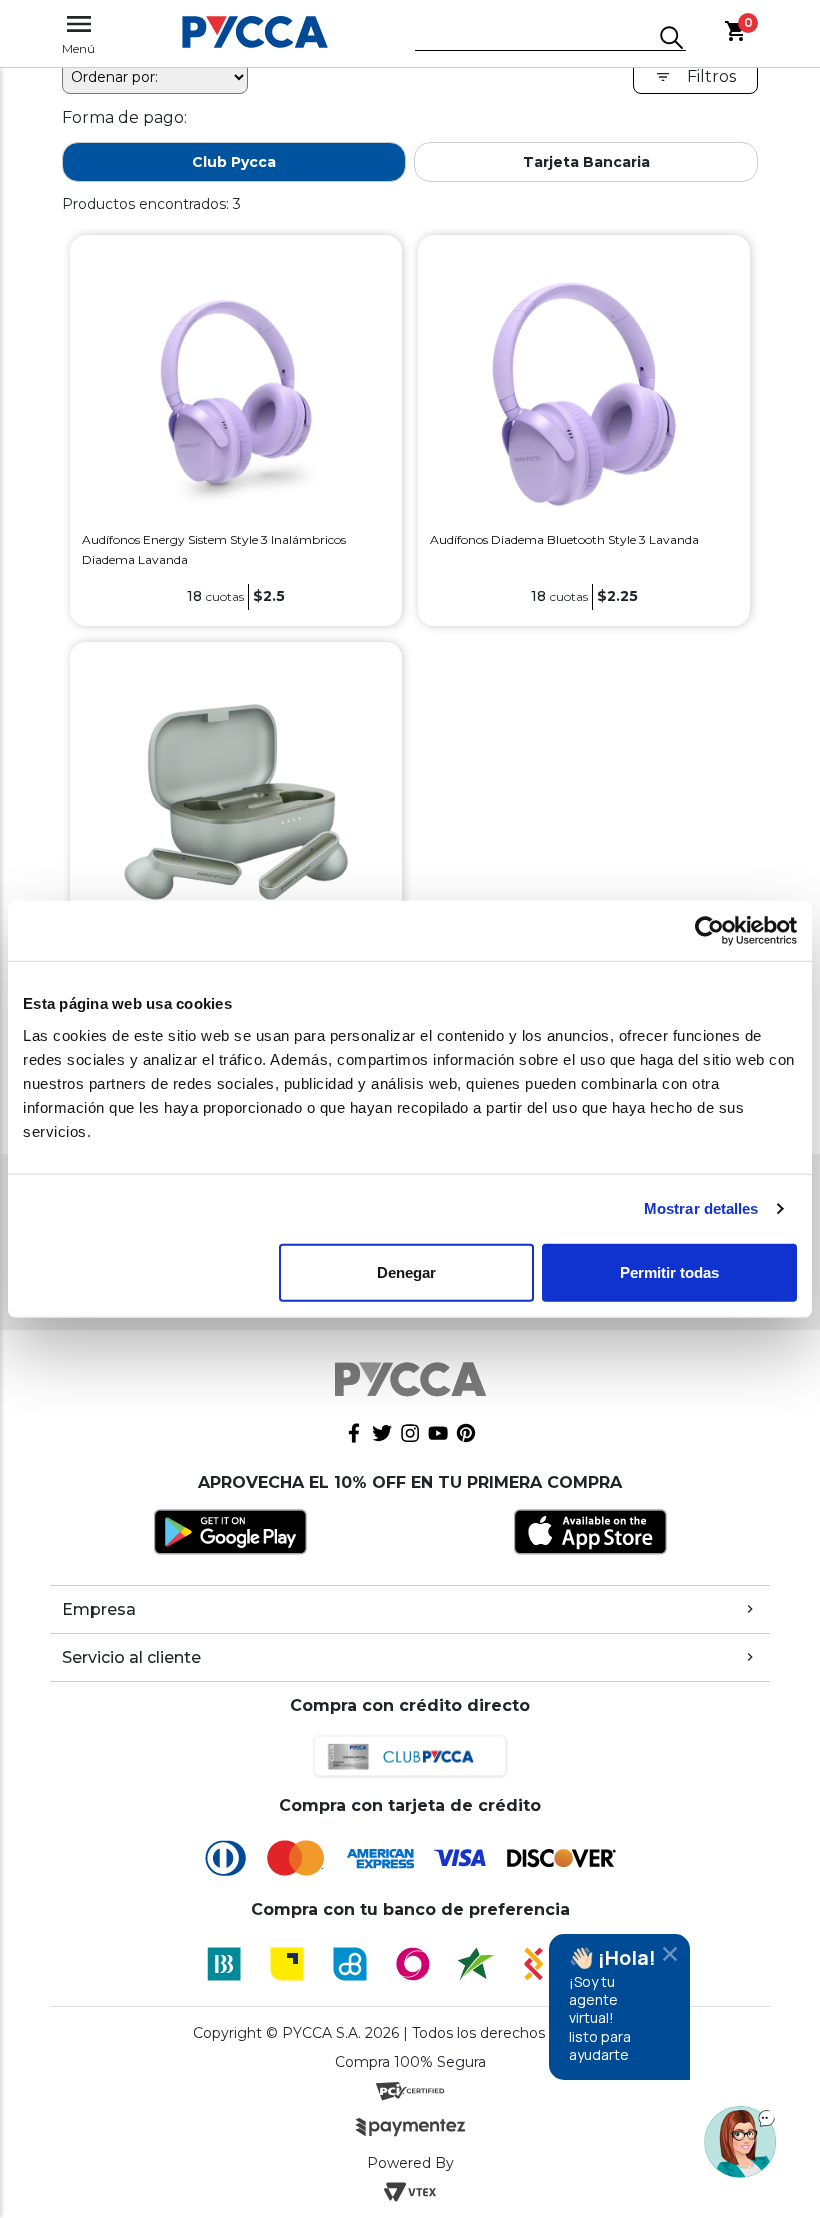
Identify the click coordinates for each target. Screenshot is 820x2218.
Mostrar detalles (701, 1208)
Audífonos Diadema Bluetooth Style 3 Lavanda (564, 539)
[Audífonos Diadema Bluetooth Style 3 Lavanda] (584, 392)
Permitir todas (669, 1271)
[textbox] (536, 39)
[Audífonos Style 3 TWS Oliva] (236, 800)
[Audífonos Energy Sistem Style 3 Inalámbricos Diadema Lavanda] (236, 392)
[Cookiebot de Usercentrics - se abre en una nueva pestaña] (709, 931)
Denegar (406, 1271)
